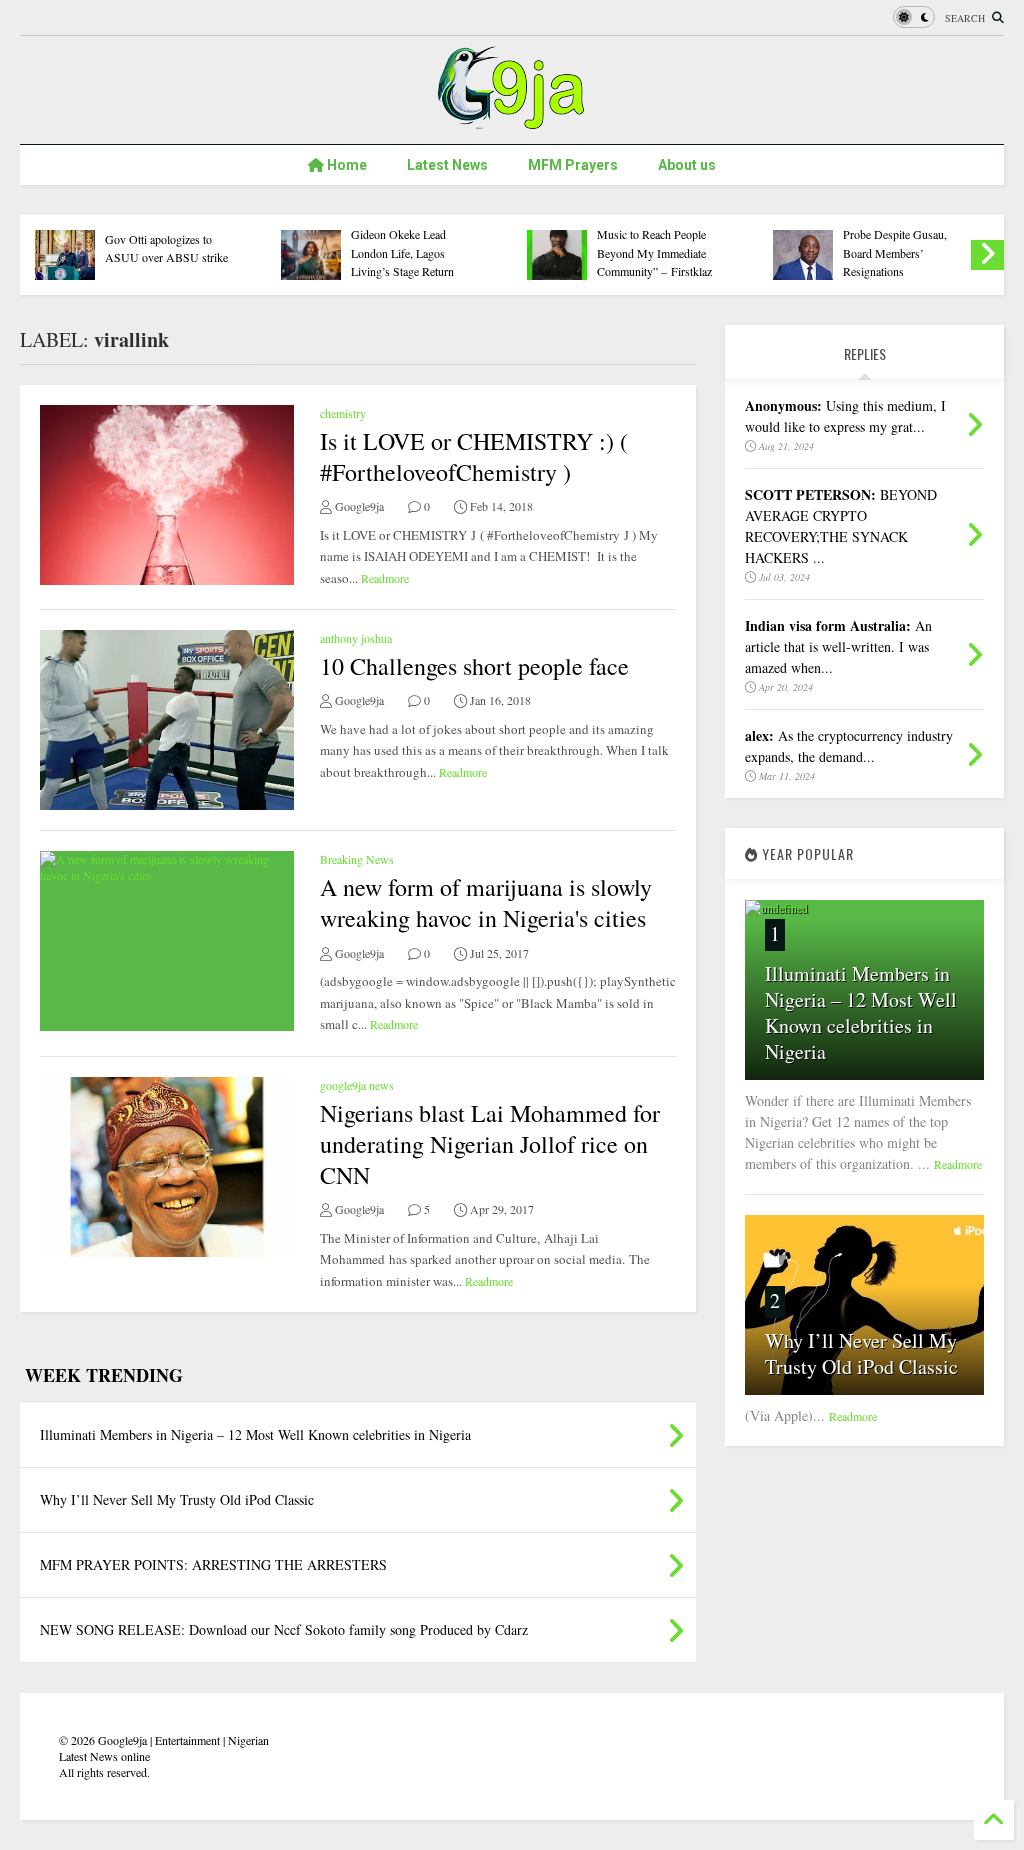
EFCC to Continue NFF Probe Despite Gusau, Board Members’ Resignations (900, 243)
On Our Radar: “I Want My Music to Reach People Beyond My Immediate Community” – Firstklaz (662, 243)
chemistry (343, 413)
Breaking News (357, 859)
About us (687, 165)
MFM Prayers (573, 165)
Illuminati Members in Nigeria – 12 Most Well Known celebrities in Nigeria (861, 1012)
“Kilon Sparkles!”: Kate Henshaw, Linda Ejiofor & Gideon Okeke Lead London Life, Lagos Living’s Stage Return (413, 234)
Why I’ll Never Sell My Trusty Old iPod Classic (861, 1353)
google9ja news (357, 1085)
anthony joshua (356, 638)
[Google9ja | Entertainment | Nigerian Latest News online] (512, 119)
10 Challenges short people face (474, 666)
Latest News (447, 165)
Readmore (385, 578)
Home (345, 165)
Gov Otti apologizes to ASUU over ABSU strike (166, 248)
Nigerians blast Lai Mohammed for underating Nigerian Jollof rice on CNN (490, 1144)
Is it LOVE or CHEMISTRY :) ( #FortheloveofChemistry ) (474, 456)
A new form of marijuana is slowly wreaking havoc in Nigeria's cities (486, 902)
